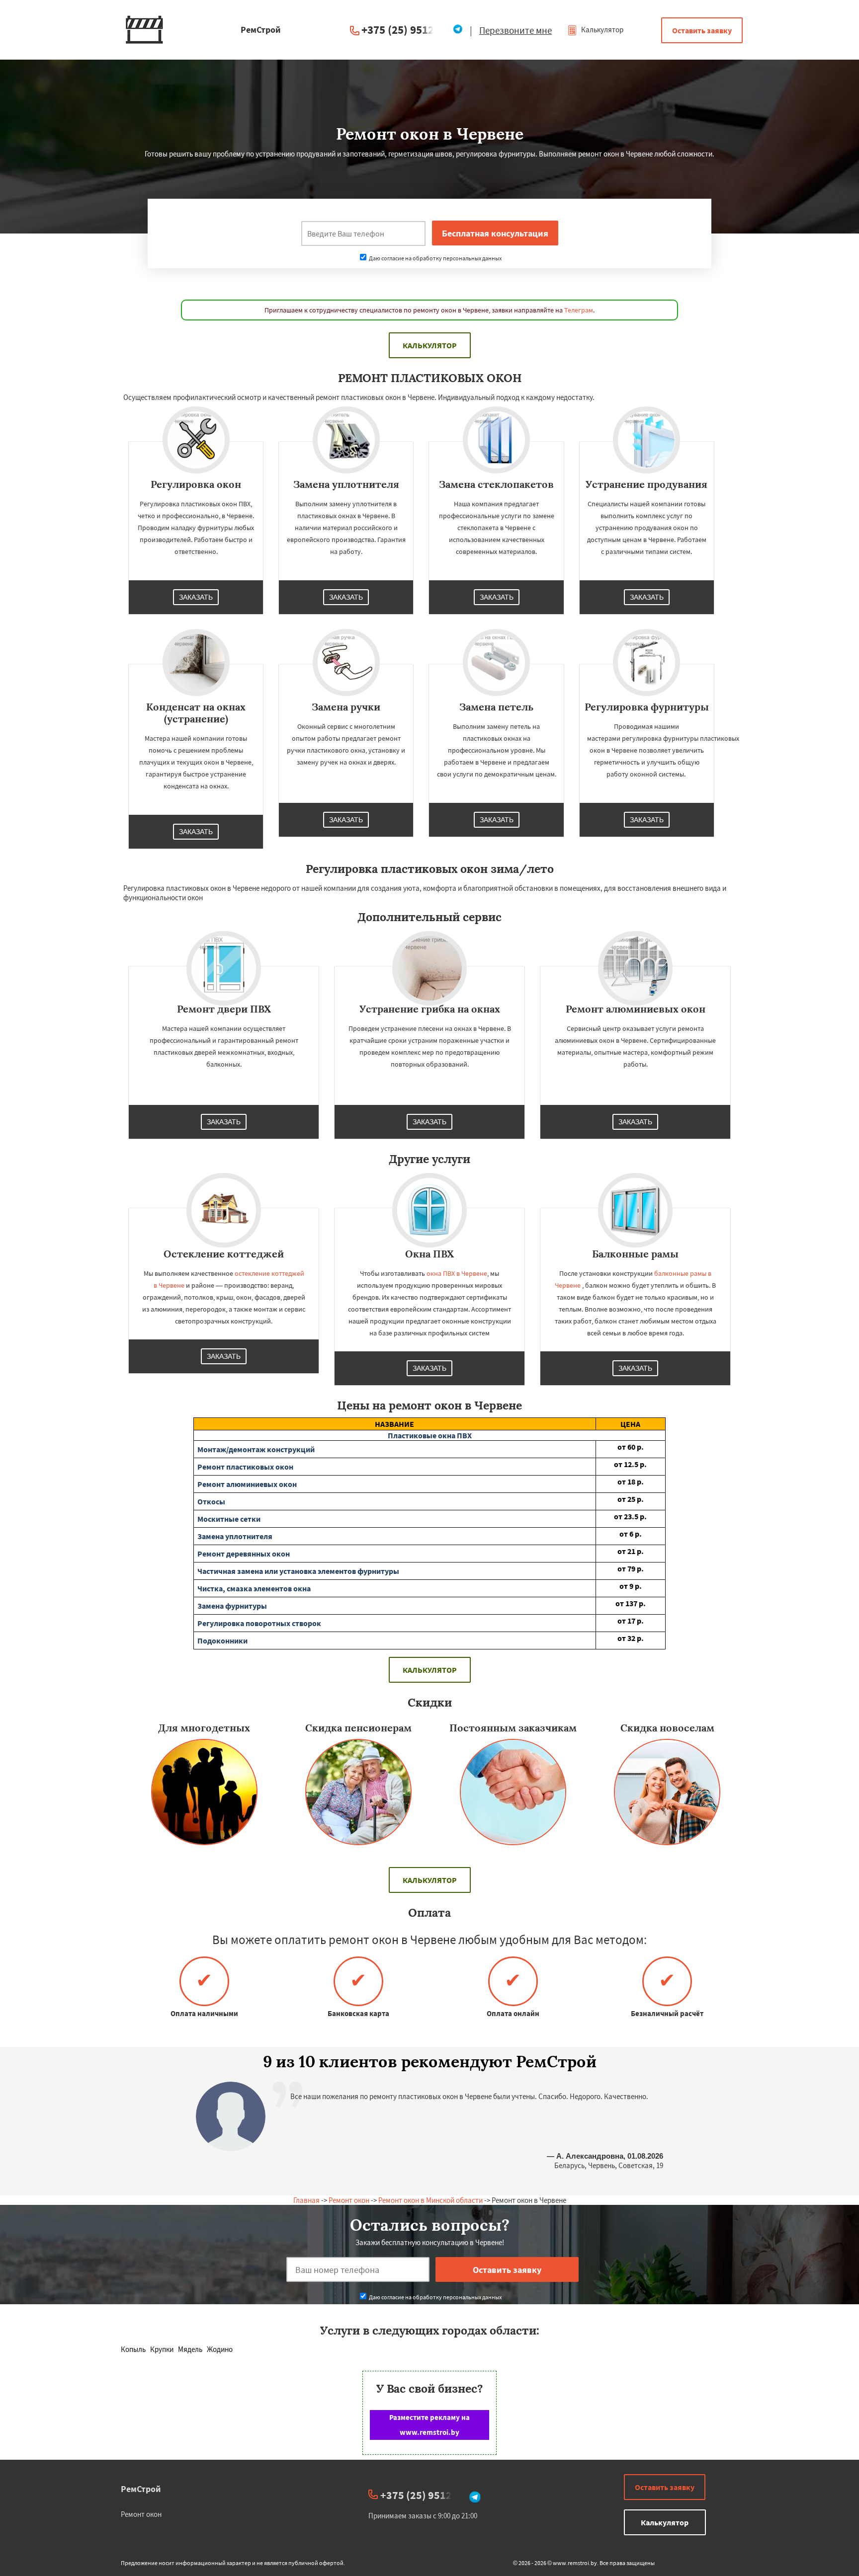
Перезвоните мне (515, 30)
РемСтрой (141, 2489)
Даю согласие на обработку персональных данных (435, 258)
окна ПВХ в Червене (457, 1273)
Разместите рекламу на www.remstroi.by (429, 2425)
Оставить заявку (702, 30)
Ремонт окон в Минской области (430, 2200)
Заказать (196, 597)
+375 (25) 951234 (404, 30)
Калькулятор (601, 30)
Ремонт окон (349, 2200)
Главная (306, 2200)
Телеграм (579, 310)
